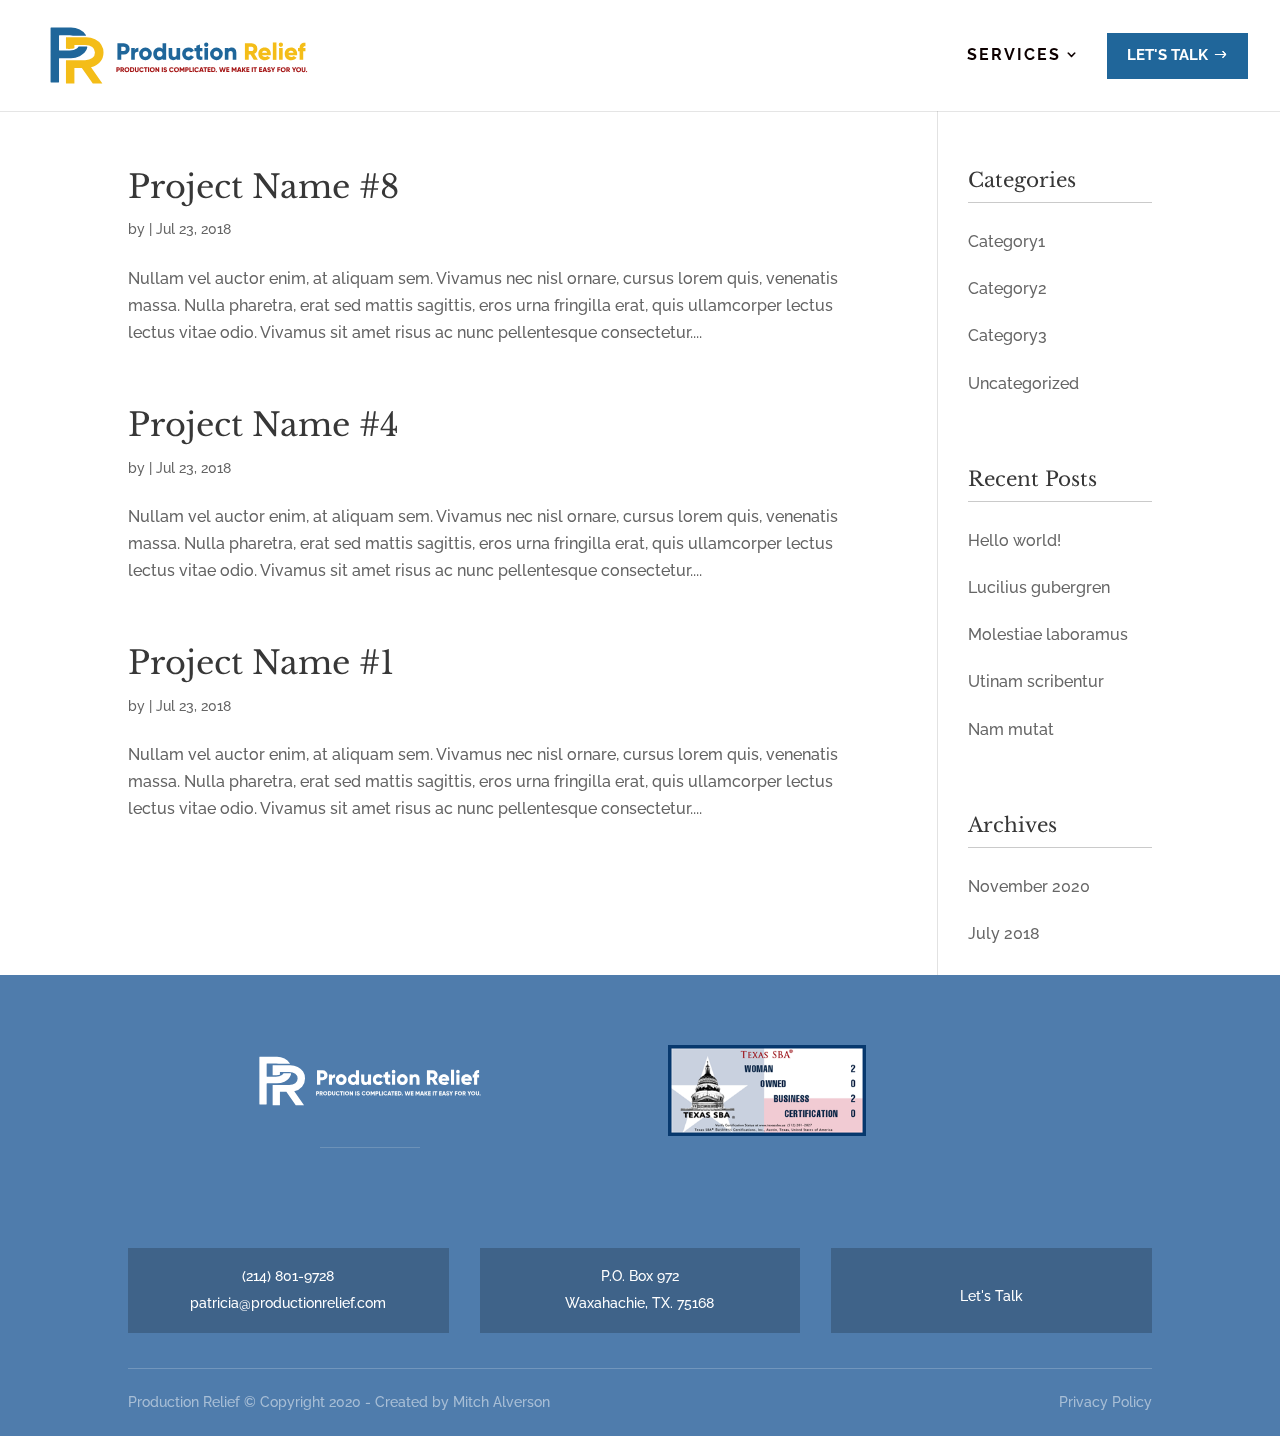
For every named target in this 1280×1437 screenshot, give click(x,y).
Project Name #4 (263, 425)
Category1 (1006, 241)
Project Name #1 (261, 663)
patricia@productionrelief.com (288, 1303)
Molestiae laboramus (1048, 634)
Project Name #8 (263, 187)
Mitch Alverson (501, 1402)
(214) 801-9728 (288, 1276)
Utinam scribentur (1036, 681)
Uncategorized (1023, 383)
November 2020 (1029, 886)
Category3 (1007, 335)
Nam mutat (1011, 729)
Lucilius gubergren (1039, 587)
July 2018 (1004, 933)
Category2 (1007, 288)
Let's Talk (991, 1296)
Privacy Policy (1105, 1402)
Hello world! (1014, 540)
